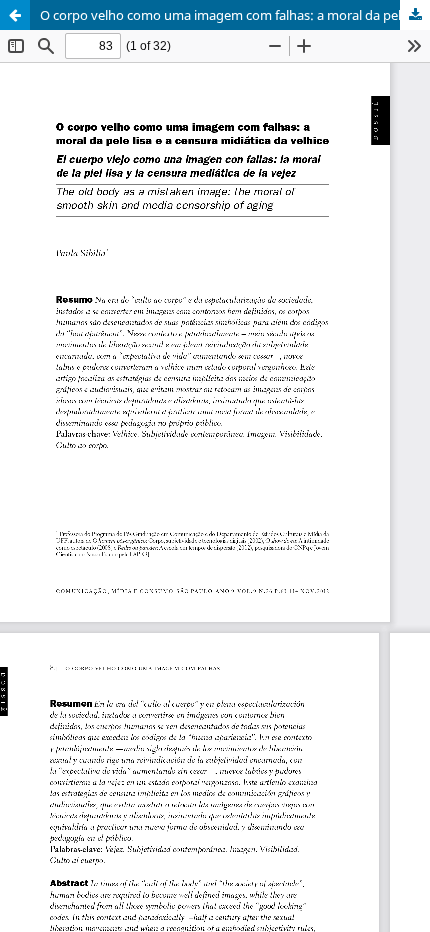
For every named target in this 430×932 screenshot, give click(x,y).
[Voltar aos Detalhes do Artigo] (15, 15)
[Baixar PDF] (415, 15)
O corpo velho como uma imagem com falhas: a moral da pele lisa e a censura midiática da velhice (235, 15)
